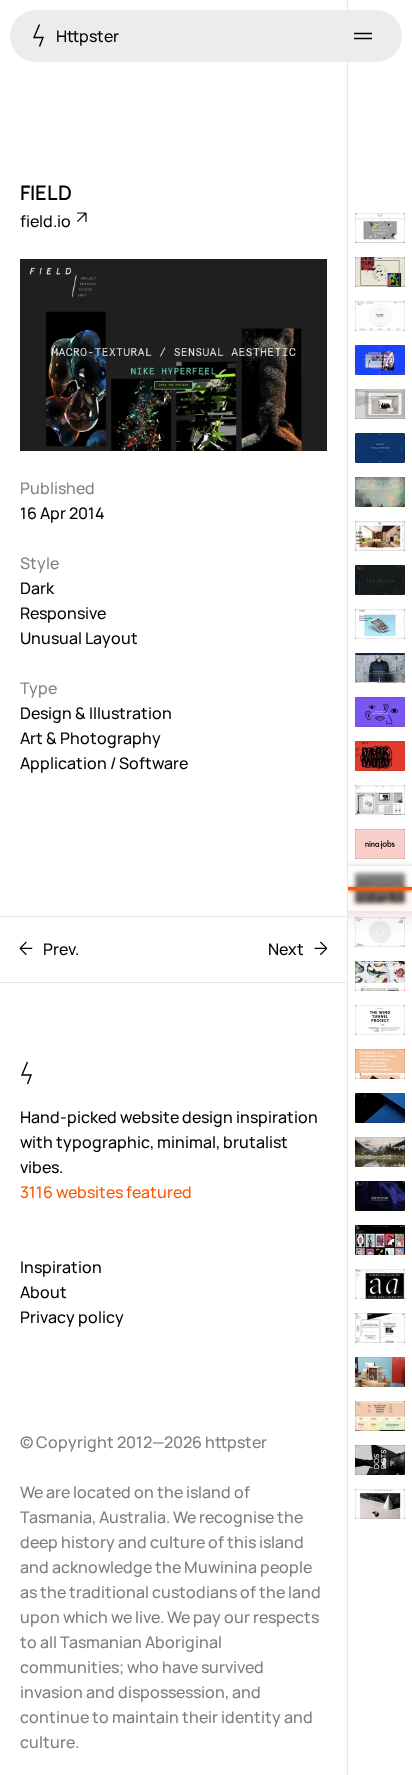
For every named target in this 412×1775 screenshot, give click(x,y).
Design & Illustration (96, 713)
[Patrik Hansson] (380, 1504)
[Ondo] (380, 272)
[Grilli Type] (380, 1284)
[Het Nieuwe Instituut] (380, 1328)
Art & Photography (90, 738)
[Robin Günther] (380, 580)
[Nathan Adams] (380, 404)
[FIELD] (380, 888)
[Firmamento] (380, 976)
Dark (37, 588)
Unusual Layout (79, 638)
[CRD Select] (380, 1152)
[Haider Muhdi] (380, 800)
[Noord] (380, 624)
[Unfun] (380, 492)
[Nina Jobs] (380, 844)
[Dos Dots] (380, 1460)
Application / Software (104, 763)
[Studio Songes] (380, 536)
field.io (47, 221)
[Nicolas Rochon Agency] (380, 448)
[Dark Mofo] (380, 756)
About (43, 1292)
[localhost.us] (380, 360)
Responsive (63, 613)
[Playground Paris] (380, 1064)
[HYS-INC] (380, 316)
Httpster (86, 36)
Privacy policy (72, 1317)
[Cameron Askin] (380, 712)
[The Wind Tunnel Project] (380, 1020)
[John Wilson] (380, 1108)
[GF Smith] (380, 228)
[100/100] (380, 1240)
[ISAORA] (380, 668)
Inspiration (61, 1267)
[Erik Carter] (380, 932)
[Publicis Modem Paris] (380, 1196)
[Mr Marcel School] (380, 1416)
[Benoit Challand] (380, 1372)
